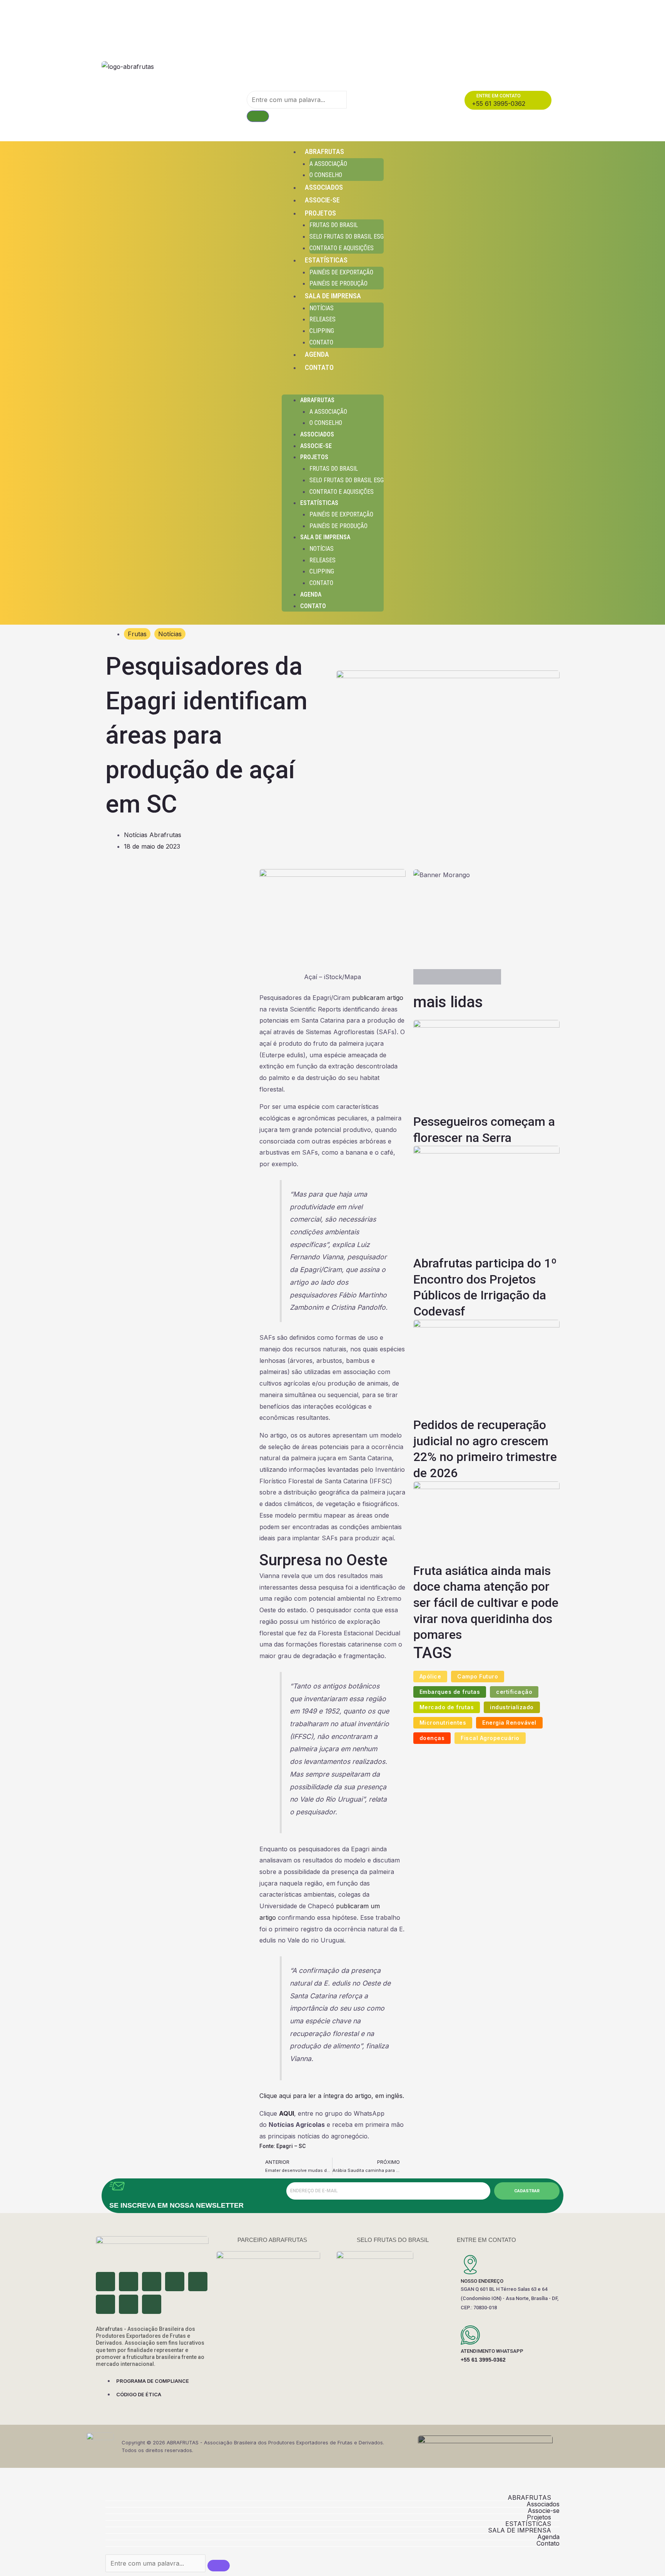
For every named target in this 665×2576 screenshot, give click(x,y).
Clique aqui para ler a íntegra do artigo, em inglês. (332, 2096)
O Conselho (326, 175)
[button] (333, 389)
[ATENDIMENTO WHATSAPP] (470, 2335)
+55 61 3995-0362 (483, 2360)
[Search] (258, 116)
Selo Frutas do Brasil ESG (347, 237)
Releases (322, 319)
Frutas (137, 634)
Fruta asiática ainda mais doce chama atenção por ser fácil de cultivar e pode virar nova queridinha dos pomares (486, 1603)
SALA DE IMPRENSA (333, 296)
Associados (324, 187)
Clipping (322, 331)
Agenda (317, 354)
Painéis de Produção (338, 283)
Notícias (322, 308)
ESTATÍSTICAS (326, 260)
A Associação (328, 164)
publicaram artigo (378, 998)
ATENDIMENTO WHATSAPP (492, 2351)
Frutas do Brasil (334, 225)
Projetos (320, 213)
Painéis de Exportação (341, 272)
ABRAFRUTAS (324, 151)
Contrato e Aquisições (342, 248)
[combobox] (297, 100)
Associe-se (322, 200)
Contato (321, 342)
